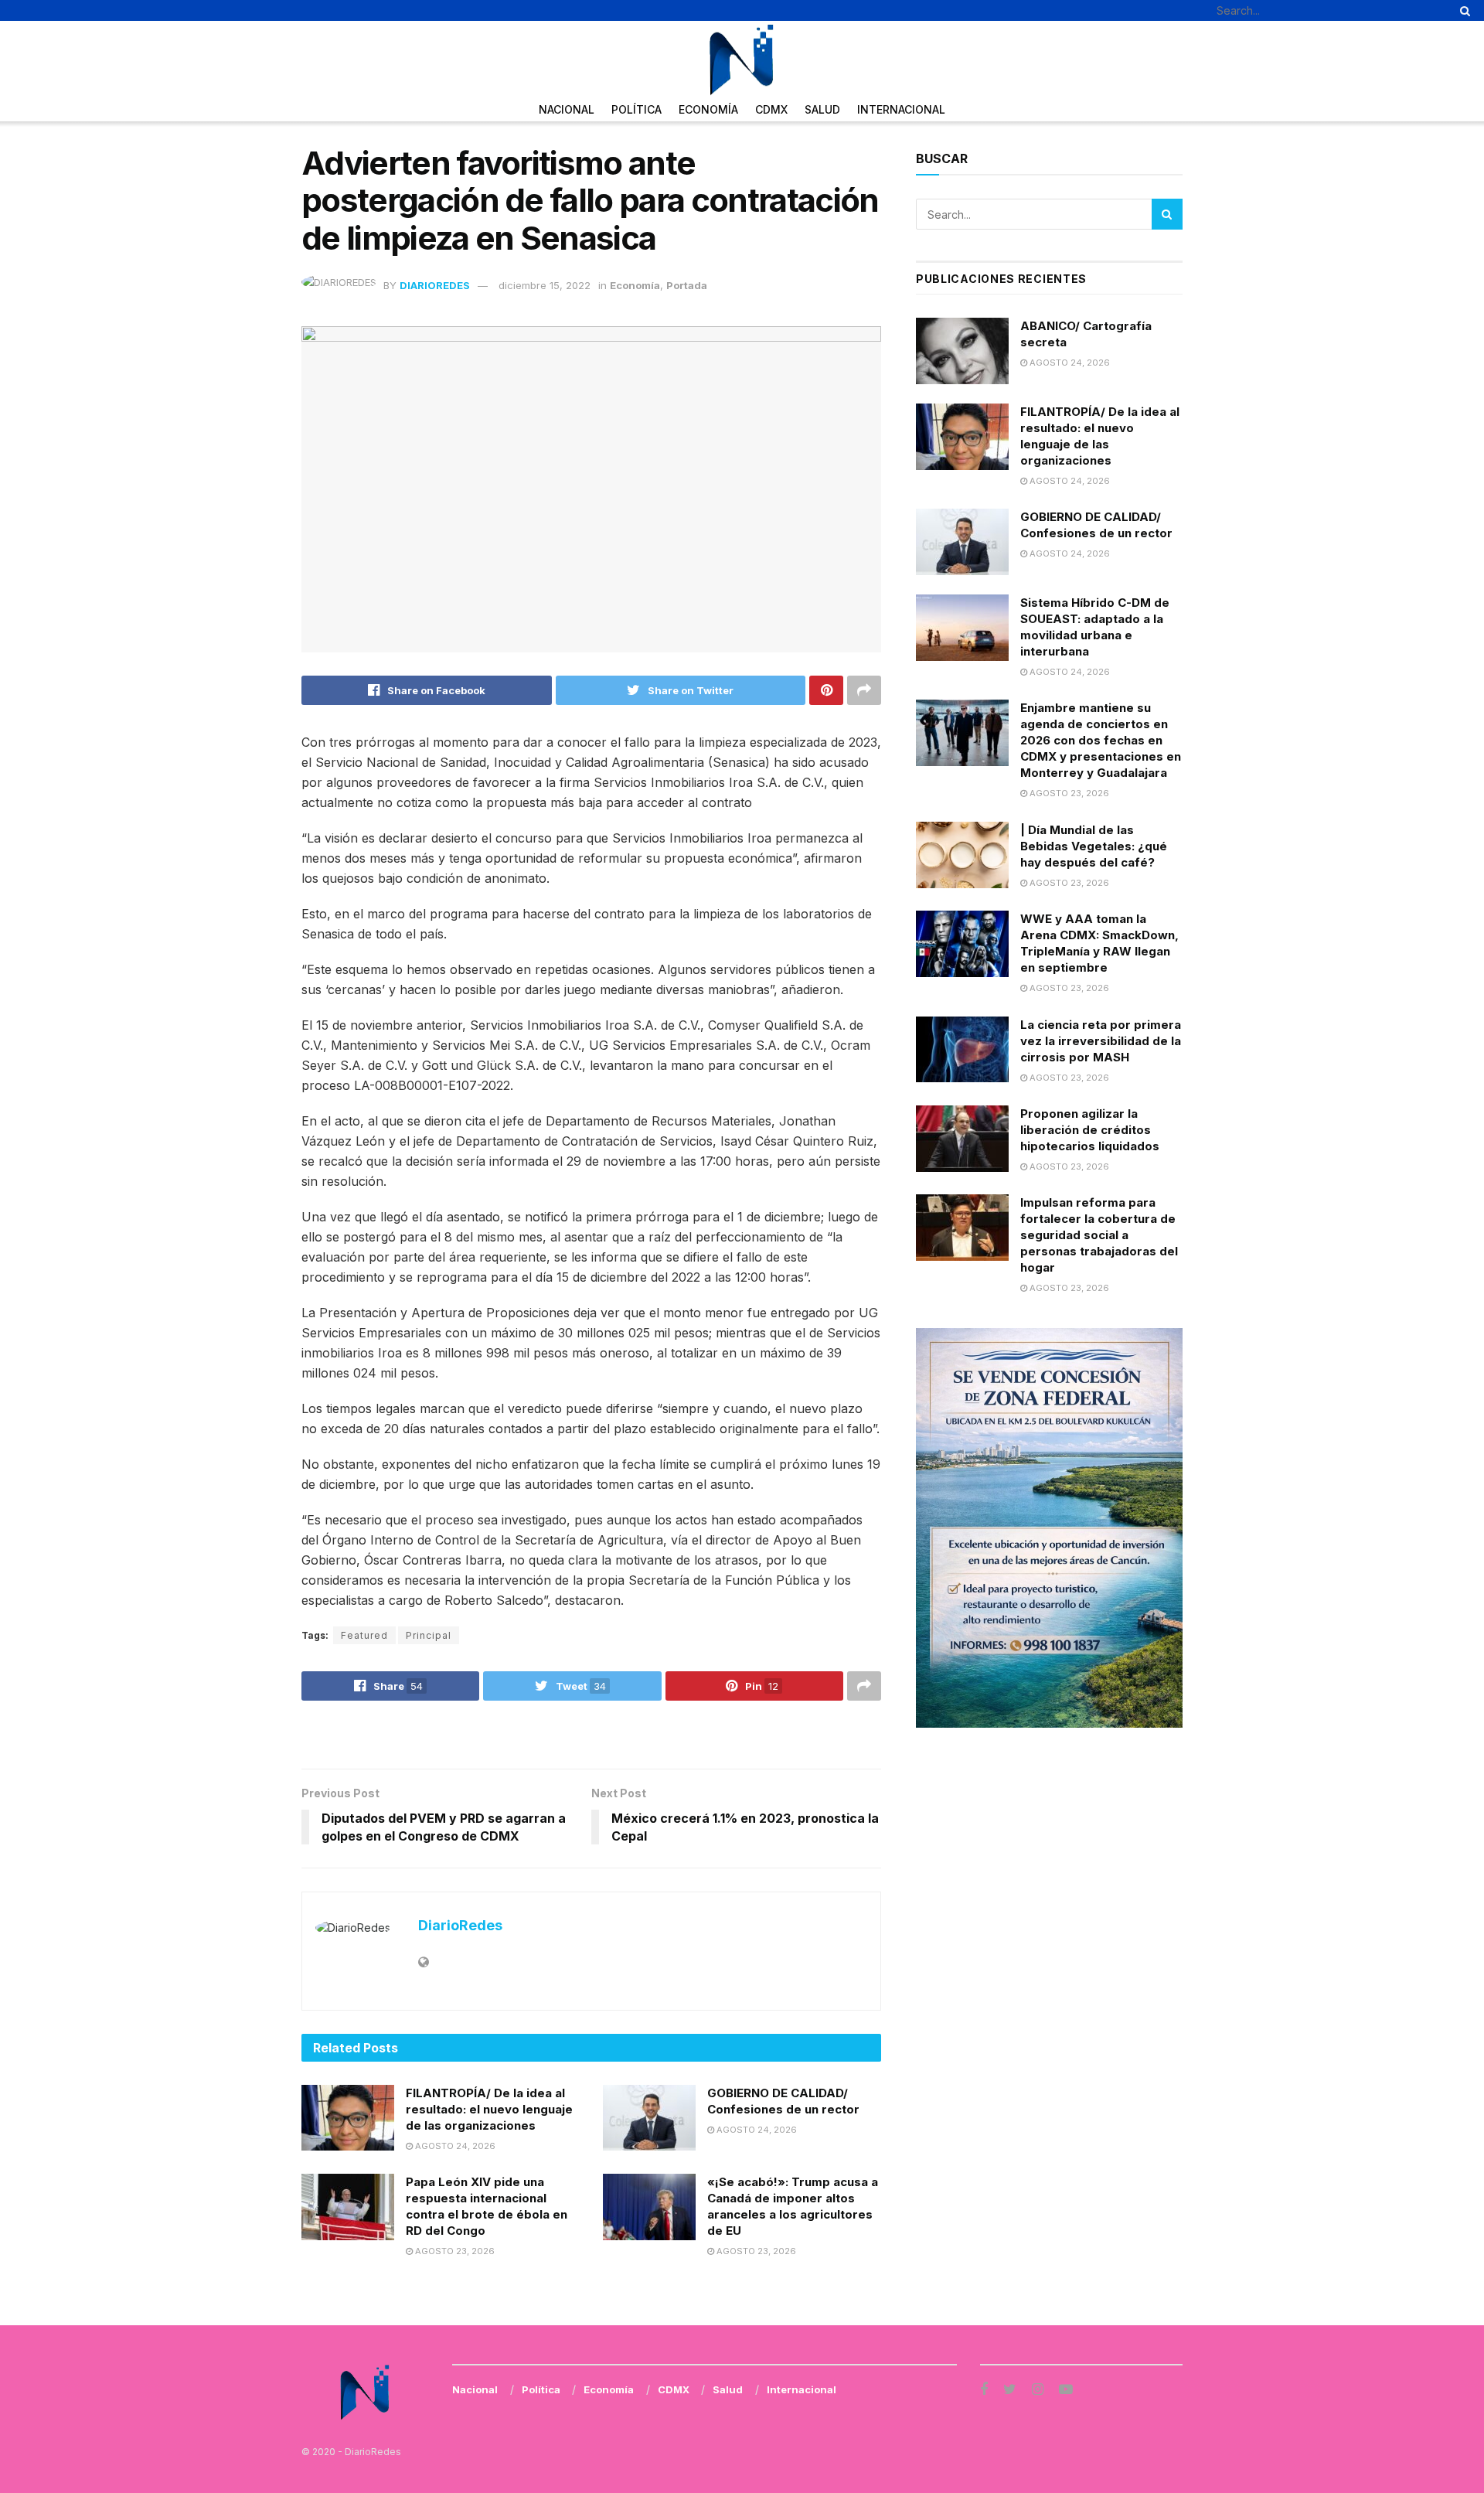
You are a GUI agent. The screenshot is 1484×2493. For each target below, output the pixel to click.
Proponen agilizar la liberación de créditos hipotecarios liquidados (1090, 1130)
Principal (429, 1635)
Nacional (567, 109)
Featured (364, 1635)
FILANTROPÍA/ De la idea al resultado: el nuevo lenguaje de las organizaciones (489, 2109)
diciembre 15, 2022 (545, 285)
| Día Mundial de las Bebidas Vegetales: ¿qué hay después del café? (1094, 846)
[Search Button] (1462, 10)
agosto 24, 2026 (454, 2146)
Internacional (901, 109)
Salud (822, 109)
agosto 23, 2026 (454, 2251)
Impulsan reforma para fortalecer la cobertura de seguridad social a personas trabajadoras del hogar (1099, 1235)
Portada (687, 285)
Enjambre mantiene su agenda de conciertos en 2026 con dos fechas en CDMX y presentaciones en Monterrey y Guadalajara (1101, 740)
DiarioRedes (435, 285)
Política (636, 109)
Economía (708, 109)
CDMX (771, 109)
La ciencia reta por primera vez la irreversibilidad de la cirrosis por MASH (1101, 1041)
